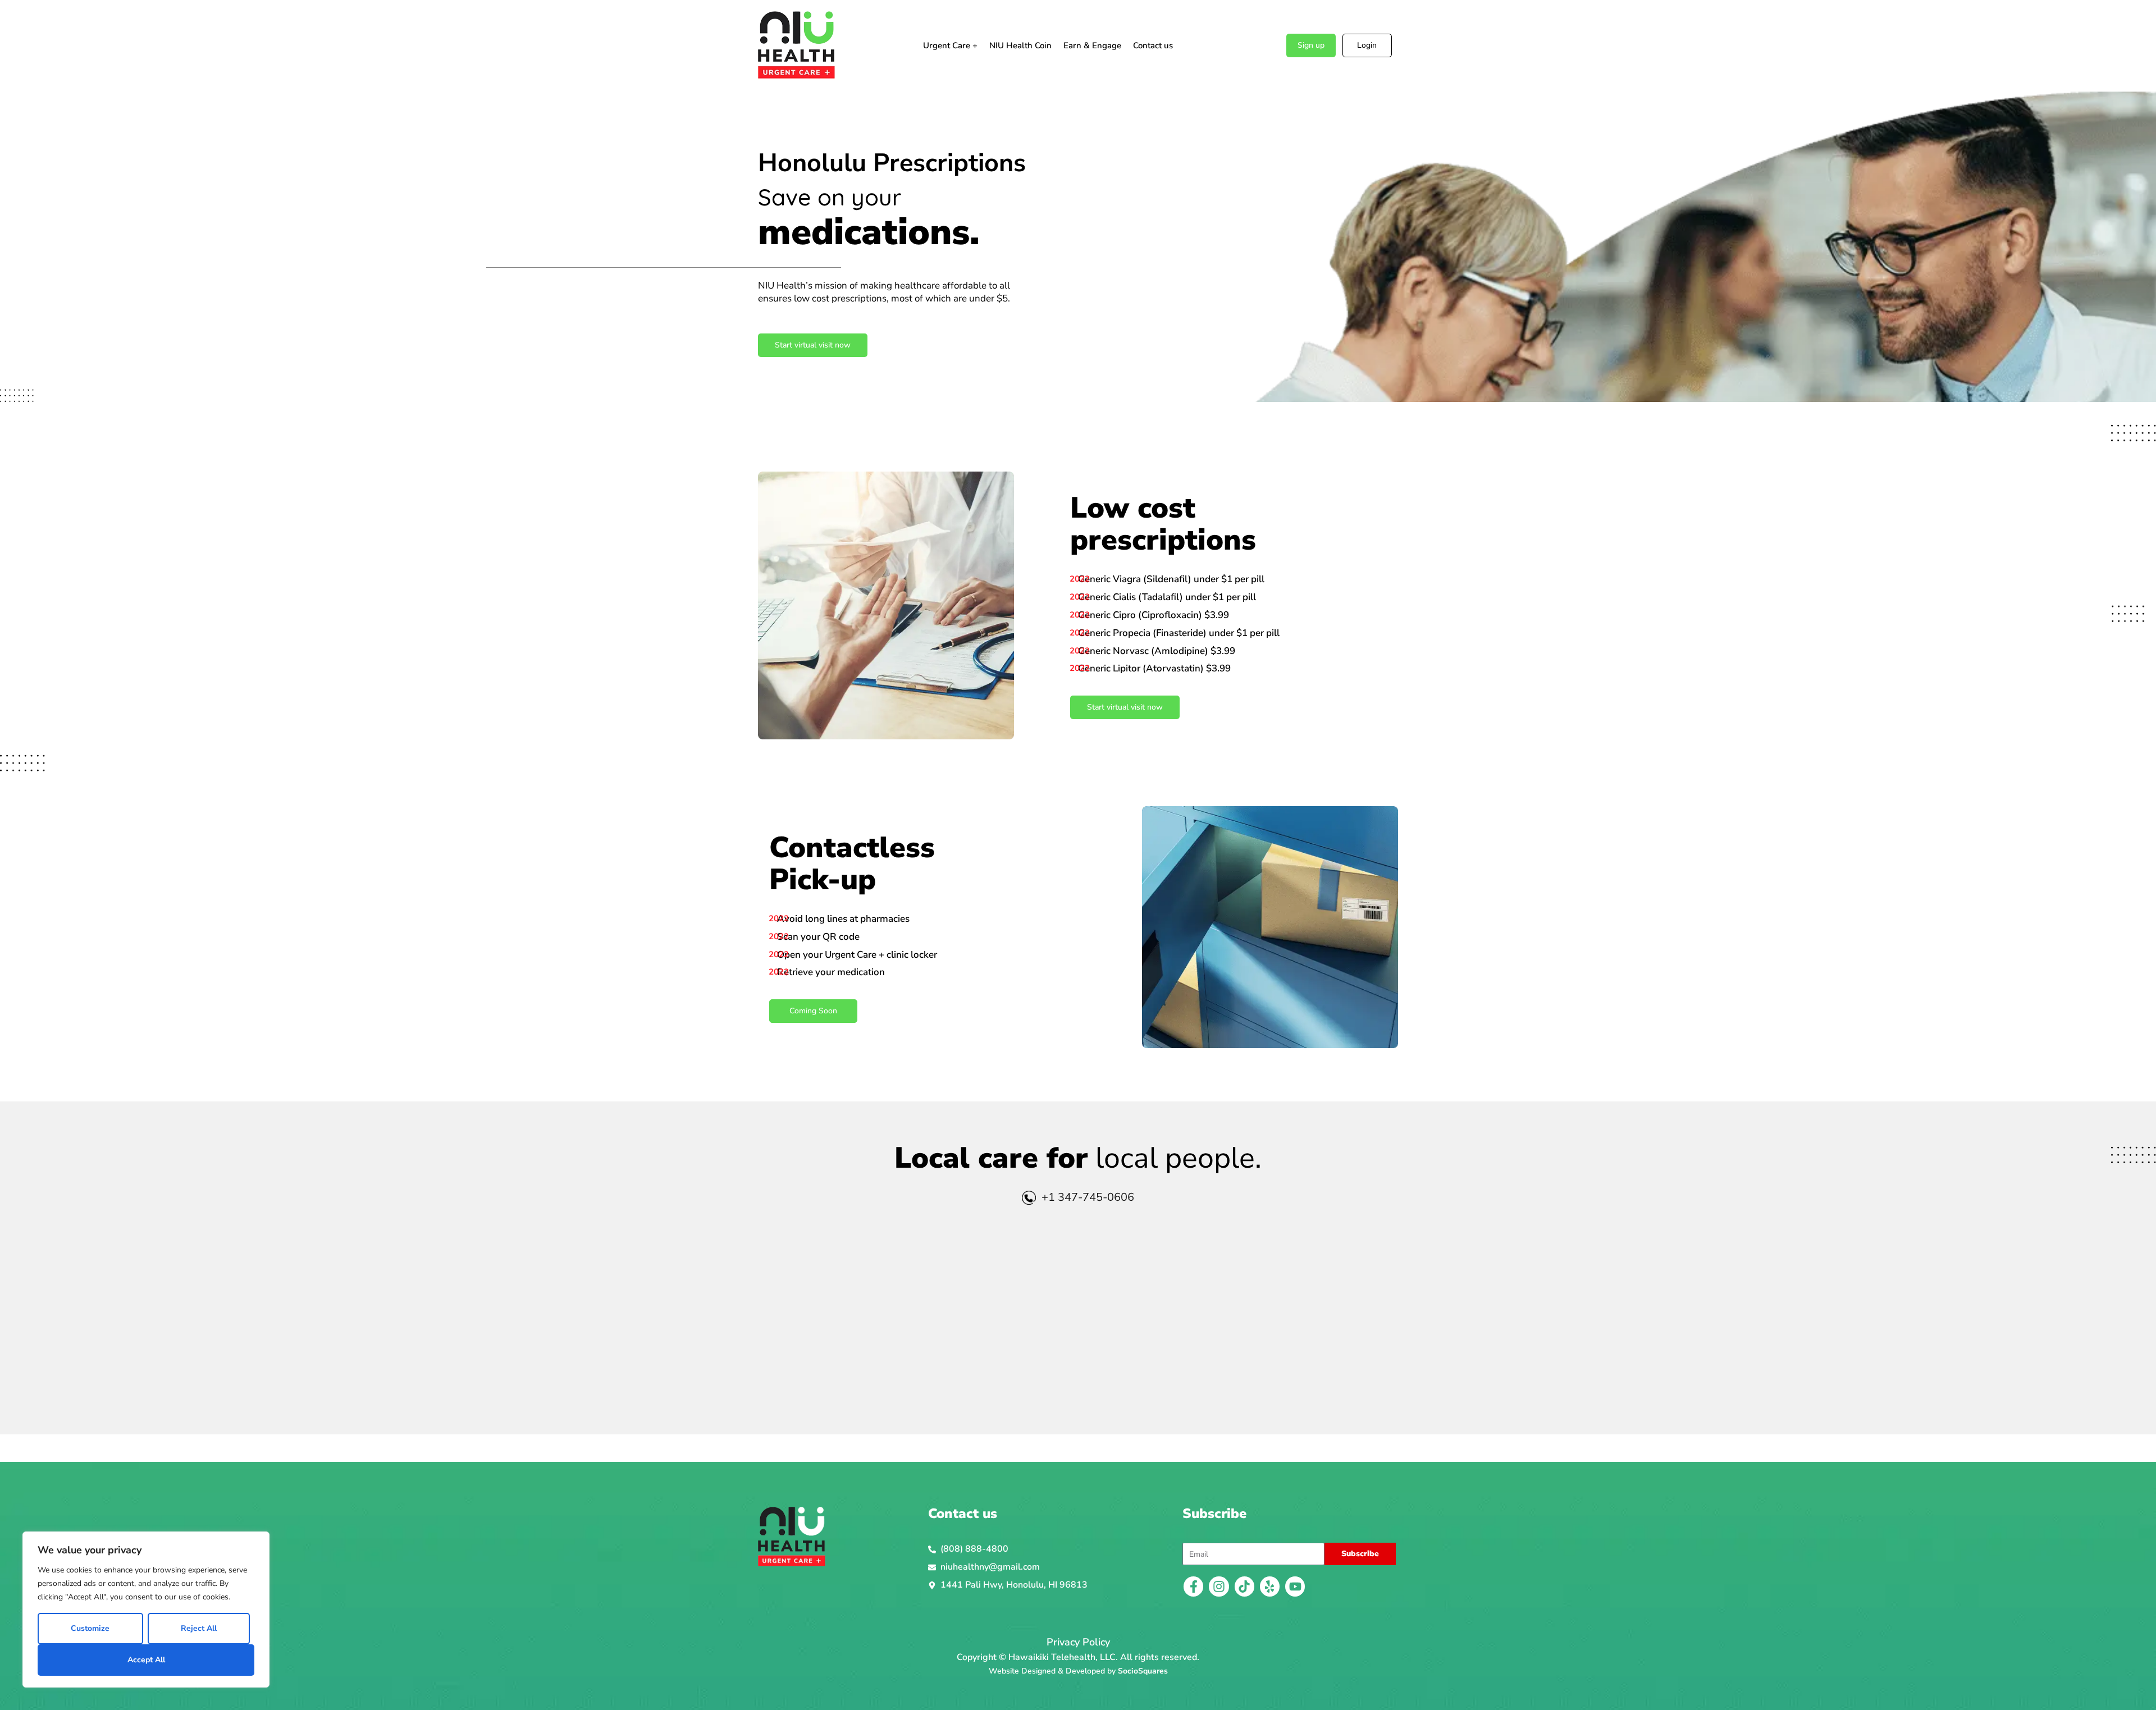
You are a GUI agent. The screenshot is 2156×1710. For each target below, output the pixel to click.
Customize (90, 1628)
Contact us (1153, 45)
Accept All (146, 1660)
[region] (146, 1610)
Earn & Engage (1092, 45)
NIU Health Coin (1020, 45)
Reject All (199, 1628)
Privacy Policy (1078, 1642)
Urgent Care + (950, 45)
